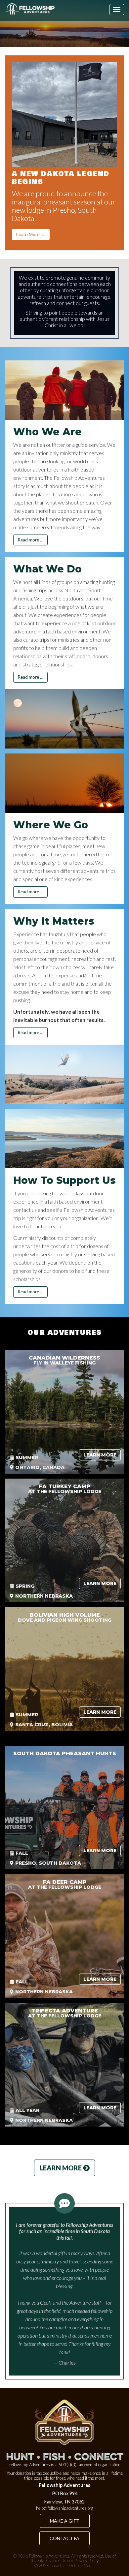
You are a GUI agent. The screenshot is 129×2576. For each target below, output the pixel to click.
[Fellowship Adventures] (30, 9)
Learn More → (31, 234)
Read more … (30, 540)
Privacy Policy (86, 2561)
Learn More (100, 1455)
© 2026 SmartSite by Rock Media (64, 2565)
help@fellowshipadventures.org (65, 2508)
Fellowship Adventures (49, 2556)
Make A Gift (65, 2521)
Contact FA (64, 2538)
